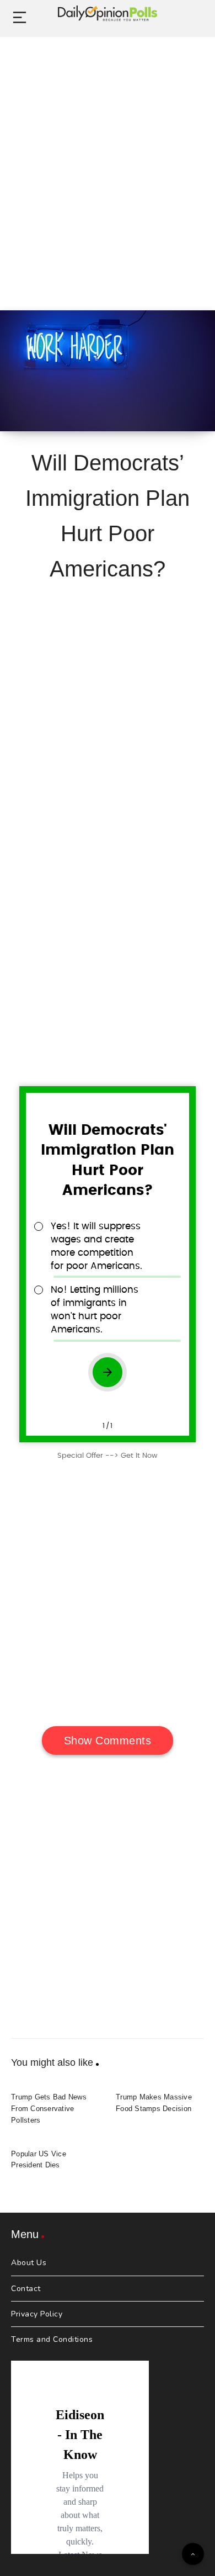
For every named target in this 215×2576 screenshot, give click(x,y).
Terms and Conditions (52, 2339)
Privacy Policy (37, 2314)
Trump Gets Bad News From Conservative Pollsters (49, 2109)
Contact (26, 2289)
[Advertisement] (108, 161)
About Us (29, 2263)
